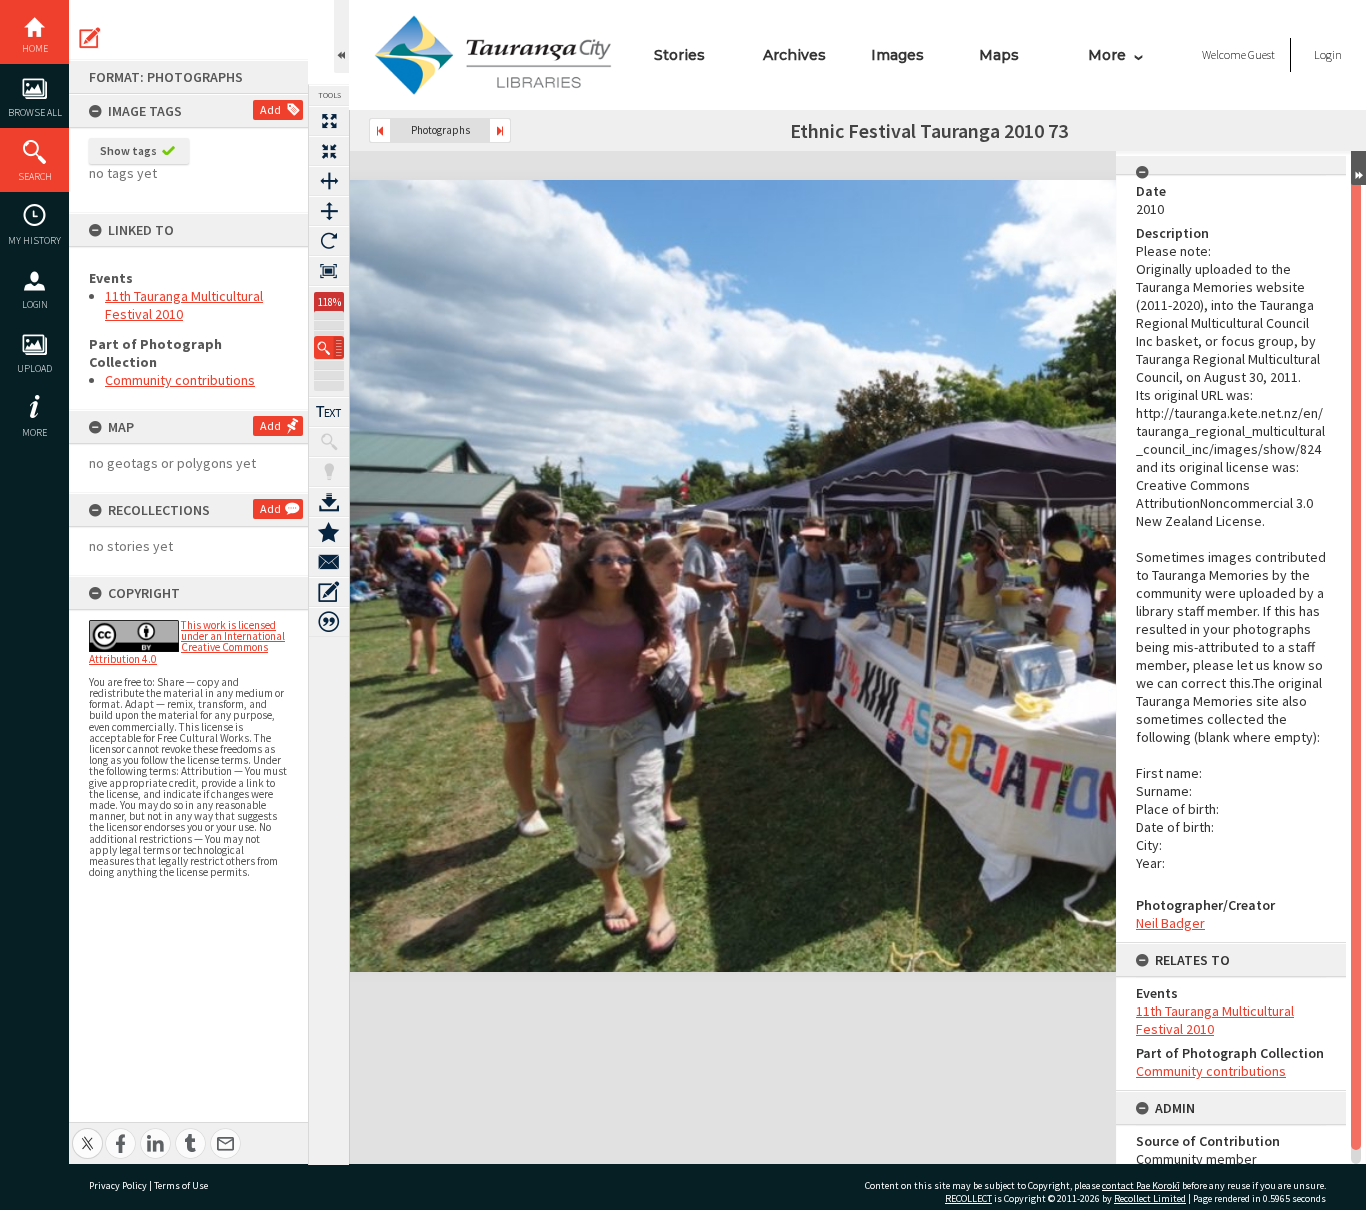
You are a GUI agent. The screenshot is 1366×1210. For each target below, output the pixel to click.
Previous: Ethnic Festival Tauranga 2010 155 (380, 130)
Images (897, 55)
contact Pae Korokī (1141, 1185)
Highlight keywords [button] (329, 472)
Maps (999, 55)
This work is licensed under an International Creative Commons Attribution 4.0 (187, 642)
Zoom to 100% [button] (329, 271)
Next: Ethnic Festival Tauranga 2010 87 (500, 130)
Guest (1261, 54)
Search (35, 176)
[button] (329, 347)
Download (329, 502)
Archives (794, 55)
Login (35, 304)
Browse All (35, 112)
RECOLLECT (968, 1198)
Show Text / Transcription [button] (329, 412)
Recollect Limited (1150, 1198)
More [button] (34, 432)
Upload (34, 368)
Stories (679, 55)
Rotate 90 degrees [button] (329, 241)
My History (34, 240)
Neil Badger (1170, 923)
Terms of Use (181, 1185)
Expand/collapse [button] (1358, 168)
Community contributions (180, 380)
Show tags (128, 150)
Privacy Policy (118, 1185)
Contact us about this (329, 562)
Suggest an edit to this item (90, 38)
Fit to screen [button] (329, 151)
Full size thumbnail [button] (329, 121)
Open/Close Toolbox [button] (341, 36)
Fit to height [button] (329, 211)
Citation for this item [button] (329, 622)
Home (35, 48)
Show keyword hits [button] (329, 442)
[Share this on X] (87, 1132)
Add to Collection (329, 532)
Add (270, 109)
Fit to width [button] (329, 181)
